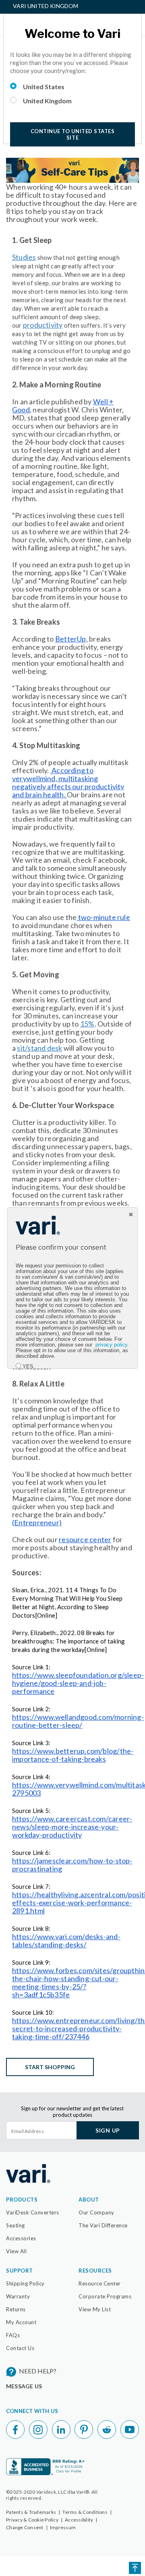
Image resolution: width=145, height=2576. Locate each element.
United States (44, 87)
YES (28, 1367)
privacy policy (111, 1345)
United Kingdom (47, 101)
